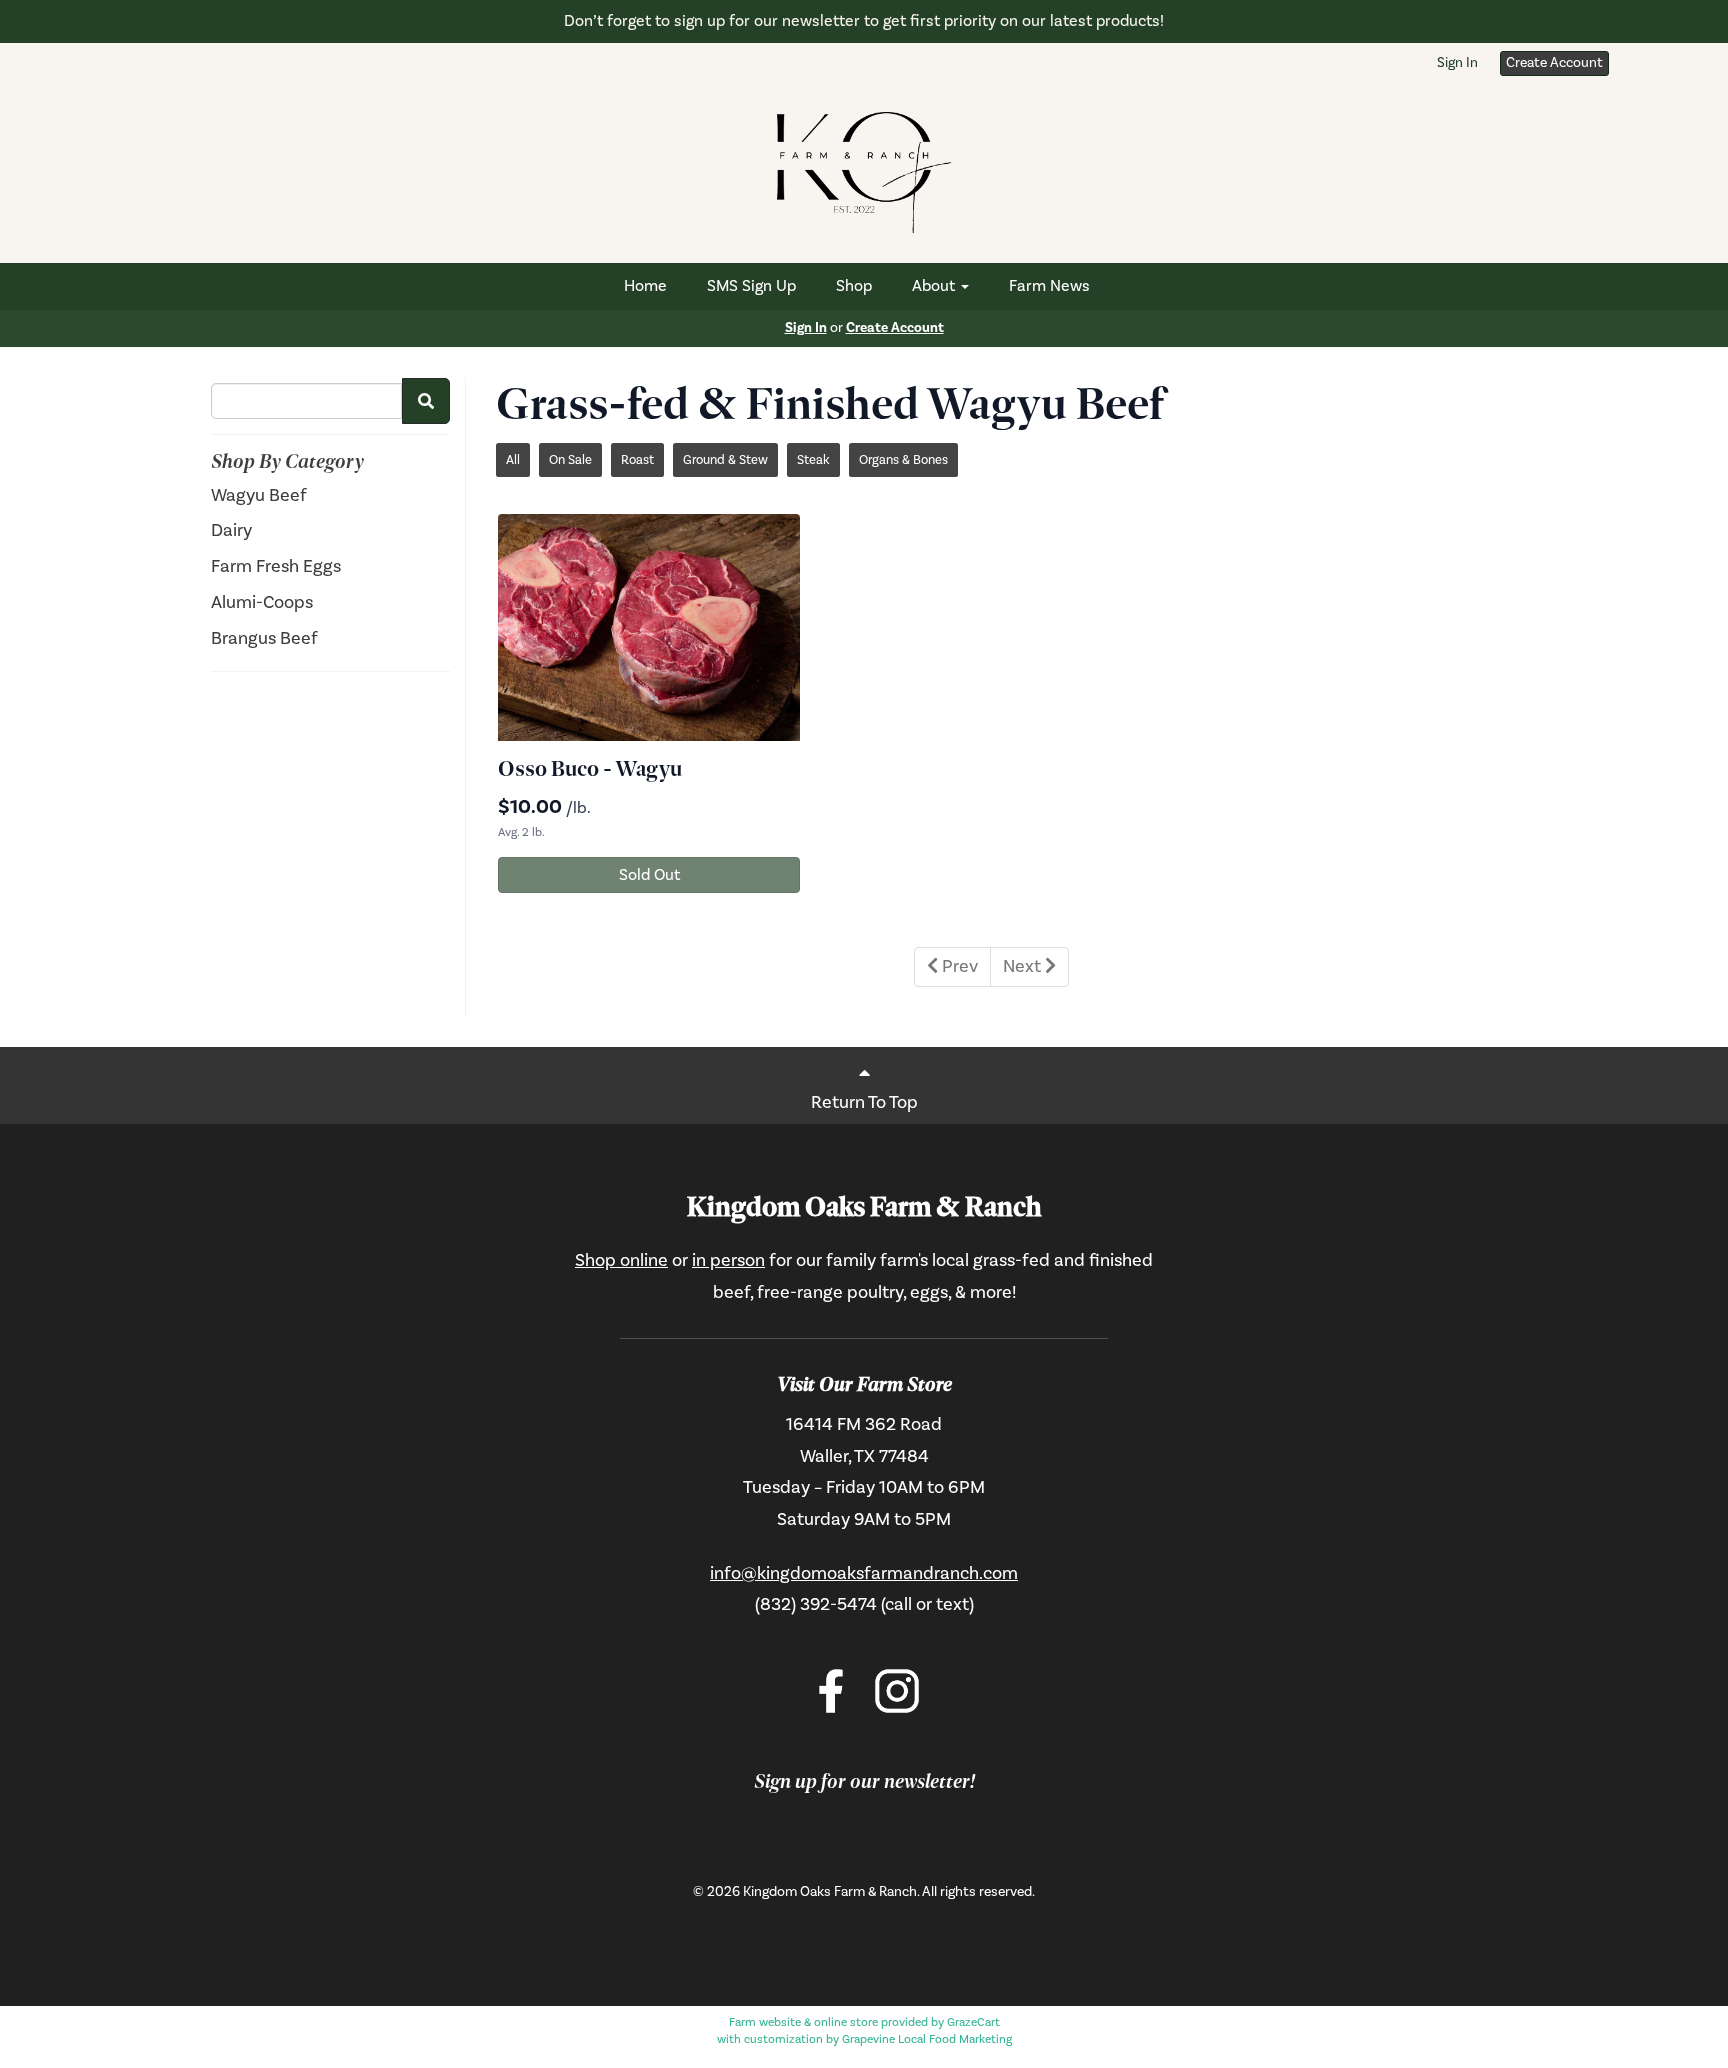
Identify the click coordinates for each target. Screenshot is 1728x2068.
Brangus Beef (264, 638)
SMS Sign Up (751, 286)
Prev (958, 966)
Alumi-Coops (262, 602)
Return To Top (864, 1102)
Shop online (621, 1260)
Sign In (1457, 63)
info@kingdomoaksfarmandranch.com (864, 1573)
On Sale (570, 460)
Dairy (231, 530)
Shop (854, 286)
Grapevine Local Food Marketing (927, 2039)
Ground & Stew (725, 460)
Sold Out (649, 875)
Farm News (1049, 286)
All (513, 460)
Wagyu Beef (259, 495)
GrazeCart (973, 2022)
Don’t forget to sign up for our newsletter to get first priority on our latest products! (864, 21)
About (935, 286)
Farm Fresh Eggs (276, 566)
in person (728, 1260)
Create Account (1554, 63)
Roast (637, 460)
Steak (813, 460)
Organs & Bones (903, 460)
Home (645, 286)
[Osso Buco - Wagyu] (649, 627)
